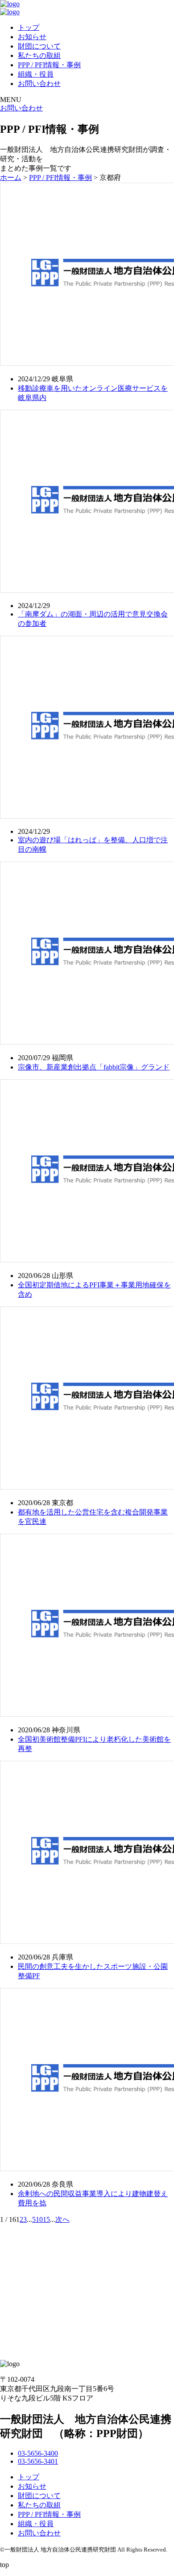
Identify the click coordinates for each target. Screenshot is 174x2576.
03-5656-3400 (38, 2453)
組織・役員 (36, 74)
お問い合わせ (39, 84)
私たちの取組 (39, 55)
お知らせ (32, 37)
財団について (39, 46)
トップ (29, 27)
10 (39, 2219)
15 (46, 2219)
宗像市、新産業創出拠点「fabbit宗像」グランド (94, 1067)
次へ (62, 2219)
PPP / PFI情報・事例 (49, 65)
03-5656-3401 (38, 2461)
